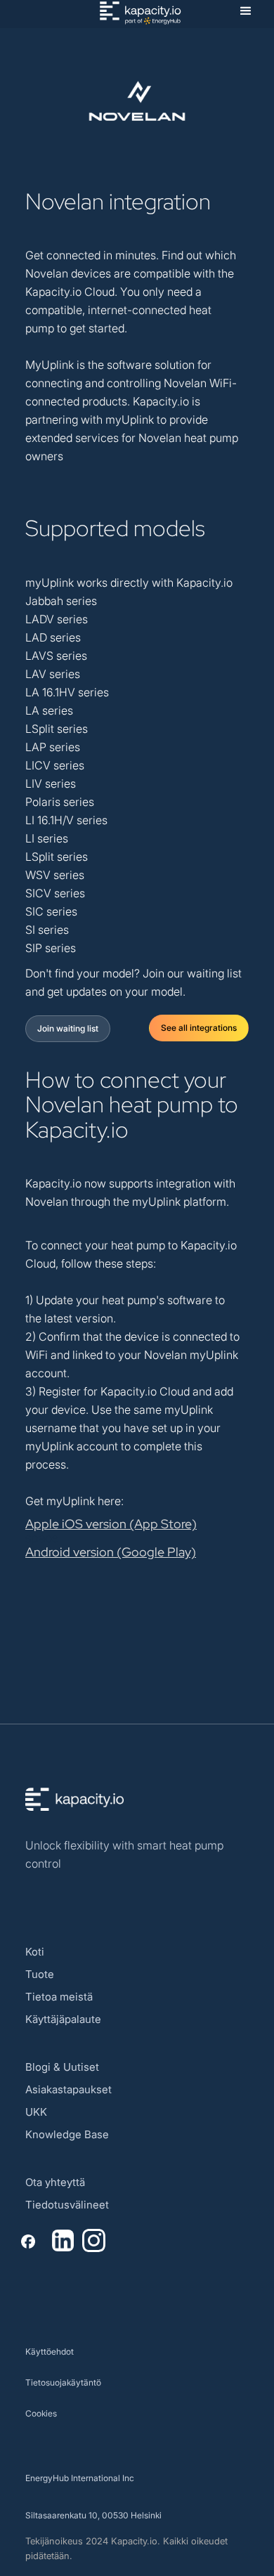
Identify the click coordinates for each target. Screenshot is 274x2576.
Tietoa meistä (59, 1997)
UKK (36, 2112)
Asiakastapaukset (68, 2089)
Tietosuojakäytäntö (63, 2382)
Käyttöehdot (50, 2351)
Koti (35, 1952)
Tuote (40, 1974)
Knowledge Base (67, 2134)
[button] (246, 11)
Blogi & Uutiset (62, 2067)
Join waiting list (68, 1028)
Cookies (41, 2413)
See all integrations (199, 1028)
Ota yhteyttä (55, 2182)
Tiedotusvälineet (67, 2205)
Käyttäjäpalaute (63, 2019)
